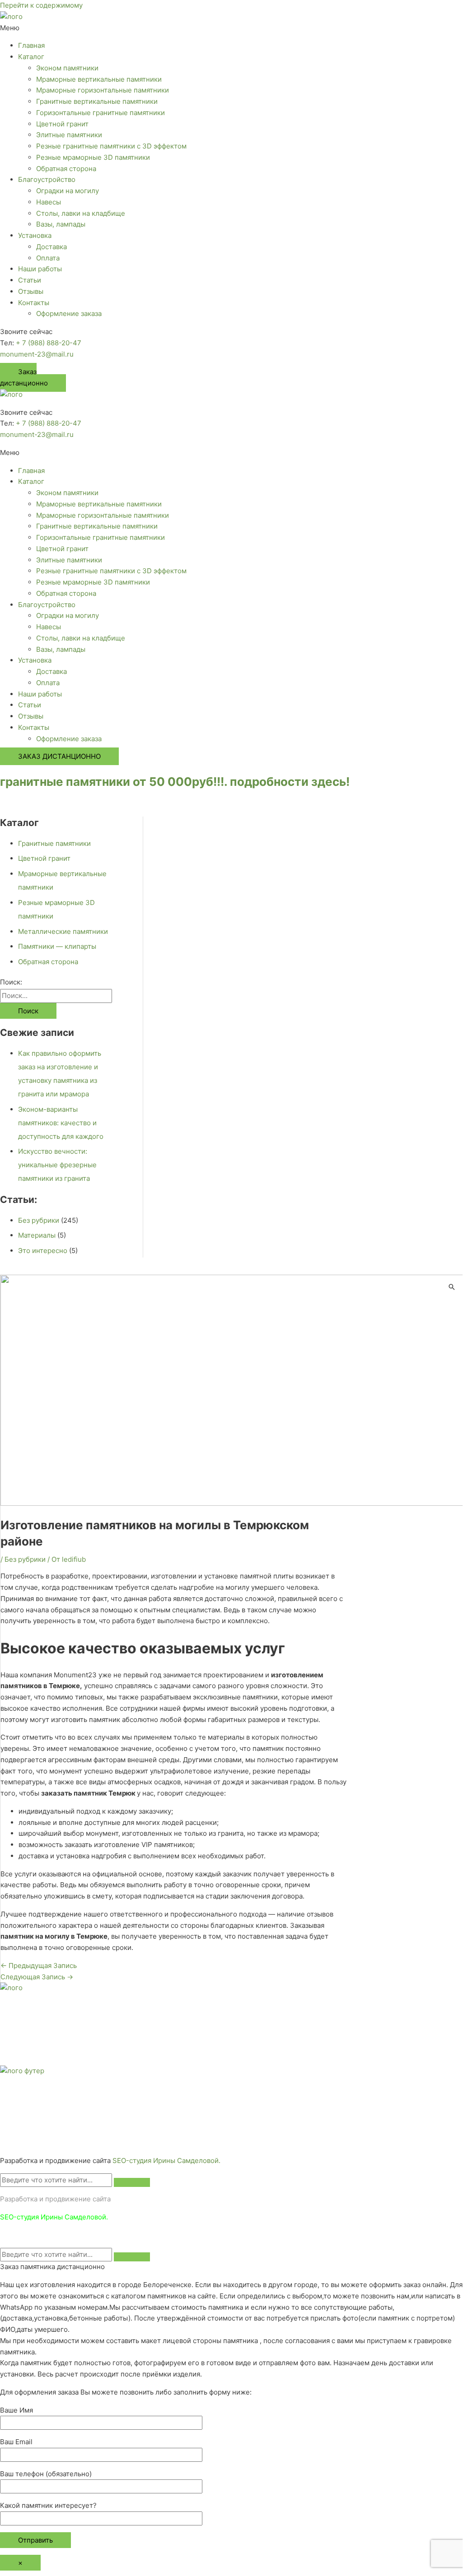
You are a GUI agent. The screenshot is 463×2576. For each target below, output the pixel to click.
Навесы (49, 202)
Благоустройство (47, 179)
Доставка (51, 247)
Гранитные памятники (54, 843)
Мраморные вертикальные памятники (99, 79)
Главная (31, 45)
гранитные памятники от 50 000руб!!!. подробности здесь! (175, 782)
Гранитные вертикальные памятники (97, 101)
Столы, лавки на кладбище (81, 213)
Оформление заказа (69, 313)
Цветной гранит (62, 124)
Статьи (30, 280)
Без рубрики (39, 1220)
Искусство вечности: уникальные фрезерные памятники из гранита (57, 1165)
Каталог (31, 57)
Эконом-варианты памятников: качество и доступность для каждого (61, 1123)
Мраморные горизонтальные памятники (103, 90)
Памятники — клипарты (57, 946)
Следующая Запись (37, 1977)
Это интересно (43, 1251)
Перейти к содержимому (41, 5)
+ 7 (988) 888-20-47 (49, 343)
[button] (231, 28)
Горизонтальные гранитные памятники (101, 113)
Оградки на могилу (68, 191)
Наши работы (40, 269)
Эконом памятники (67, 68)
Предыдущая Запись (39, 1966)
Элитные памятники (69, 135)
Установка (35, 235)
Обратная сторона (66, 169)
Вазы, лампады (61, 224)
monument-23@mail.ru (37, 354)
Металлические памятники (63, 931)
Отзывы (31, 291)
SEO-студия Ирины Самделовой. (166, 2161)
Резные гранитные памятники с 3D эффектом (111, 146)
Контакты (34, 303)
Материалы (37, 1235)
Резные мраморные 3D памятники (93, 157)
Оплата (48, 258)
